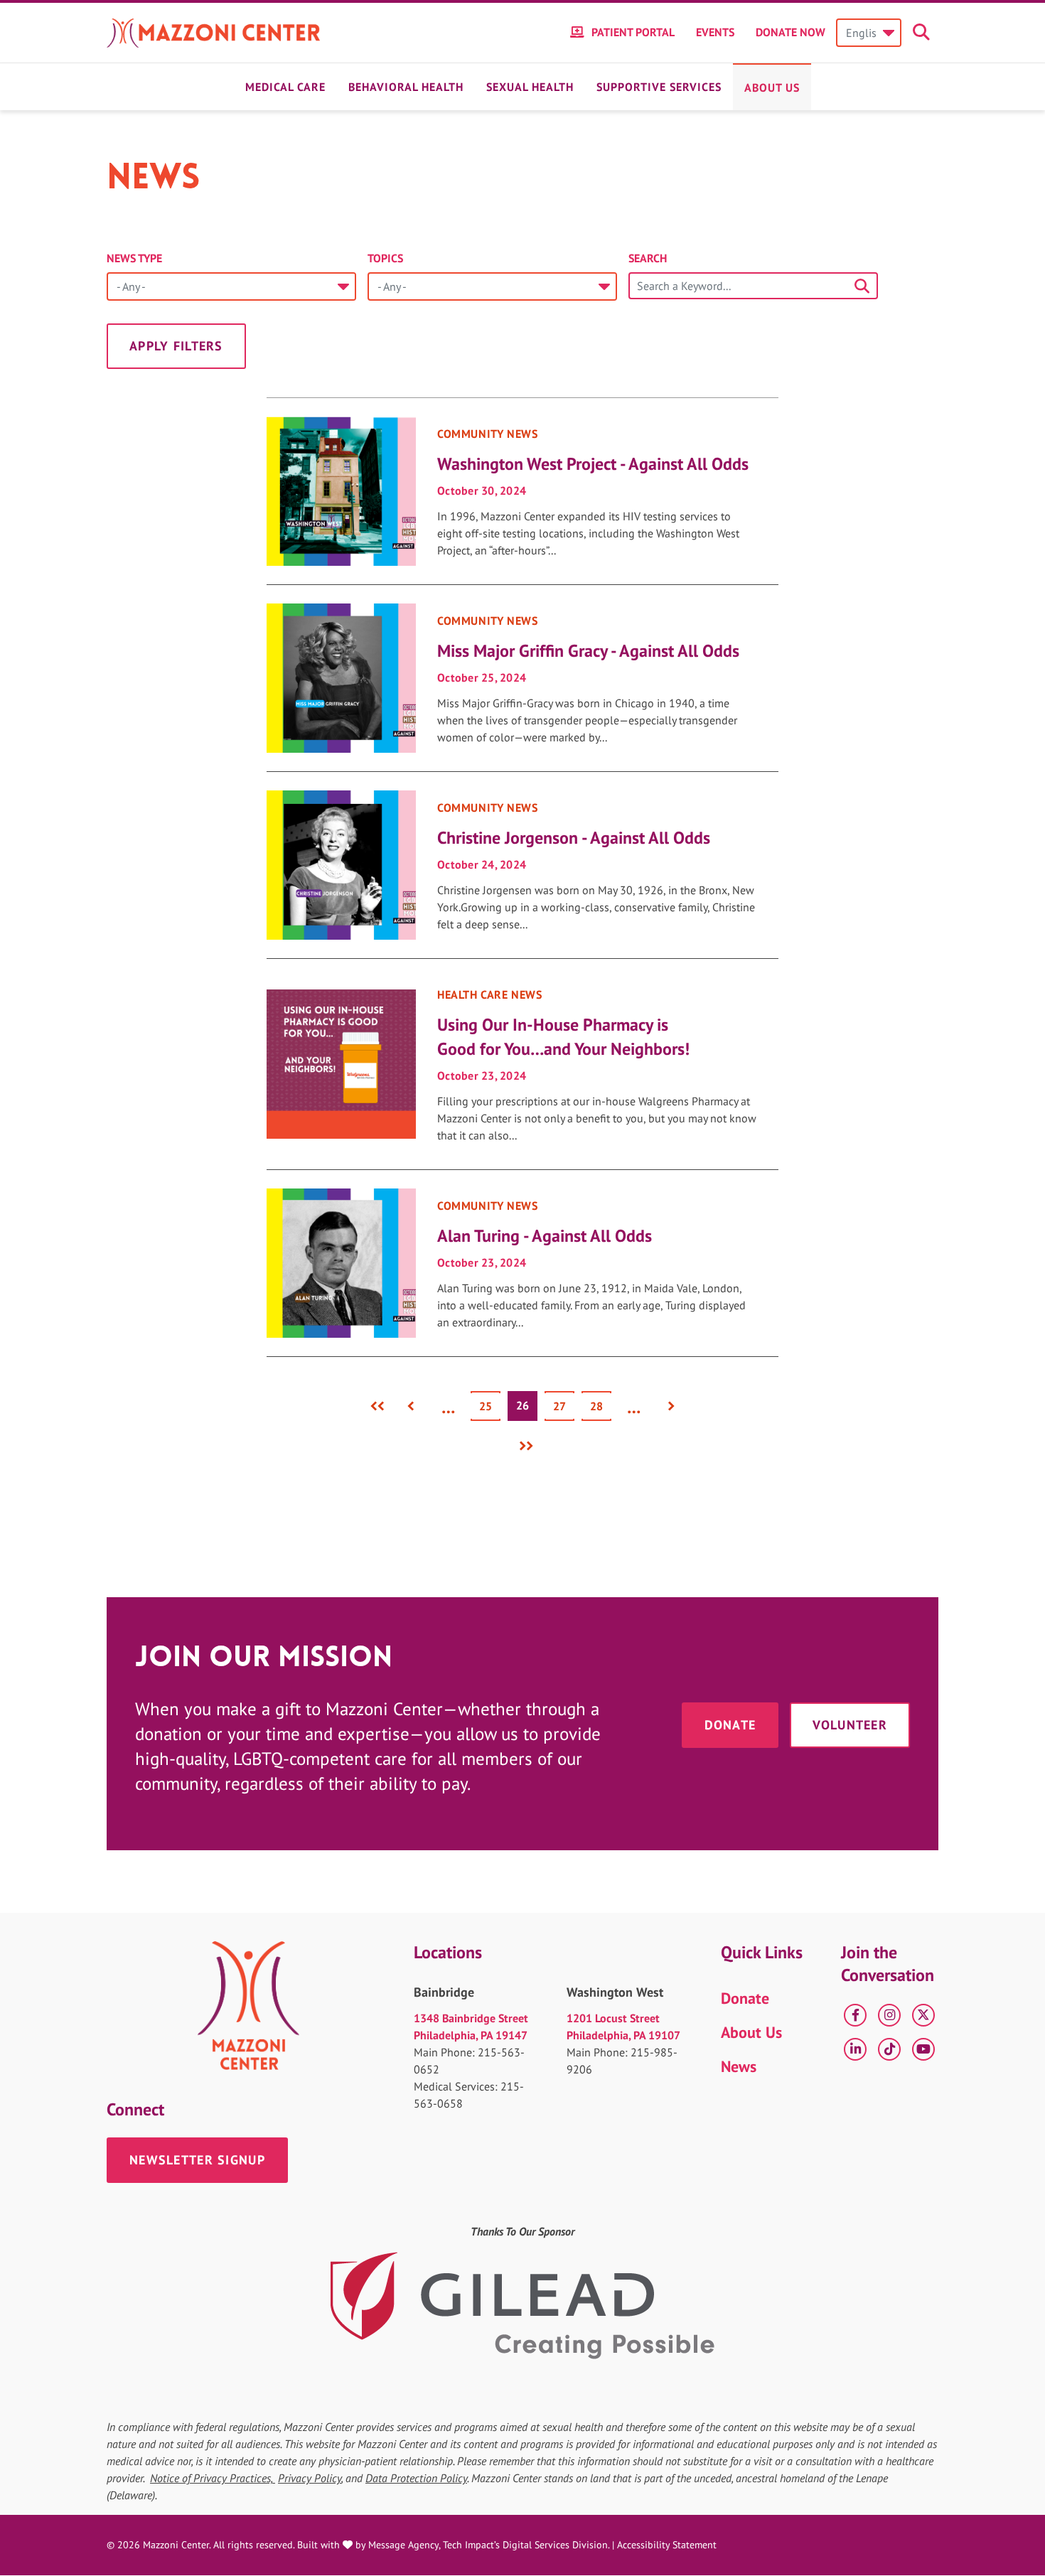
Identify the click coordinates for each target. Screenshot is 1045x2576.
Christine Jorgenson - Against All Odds (574, 838)
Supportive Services (659, 87)
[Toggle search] (923, 33)
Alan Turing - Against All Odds (545, 1236)
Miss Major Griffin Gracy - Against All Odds (588, 651)
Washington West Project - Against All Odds (593, 464)
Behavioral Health (406, 87)
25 (490, 1406)
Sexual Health (530, 87)
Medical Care (285, 87)
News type (134, 258)
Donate (730, 1725)
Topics (385, 258)
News (739, 2066)
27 (564, 1406)
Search (648, 258)
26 (527, 1409)
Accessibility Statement (667, 2545)
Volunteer (850, 1725)
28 (601, 1406)
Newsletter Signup (197, 2160)
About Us (772, 87)
